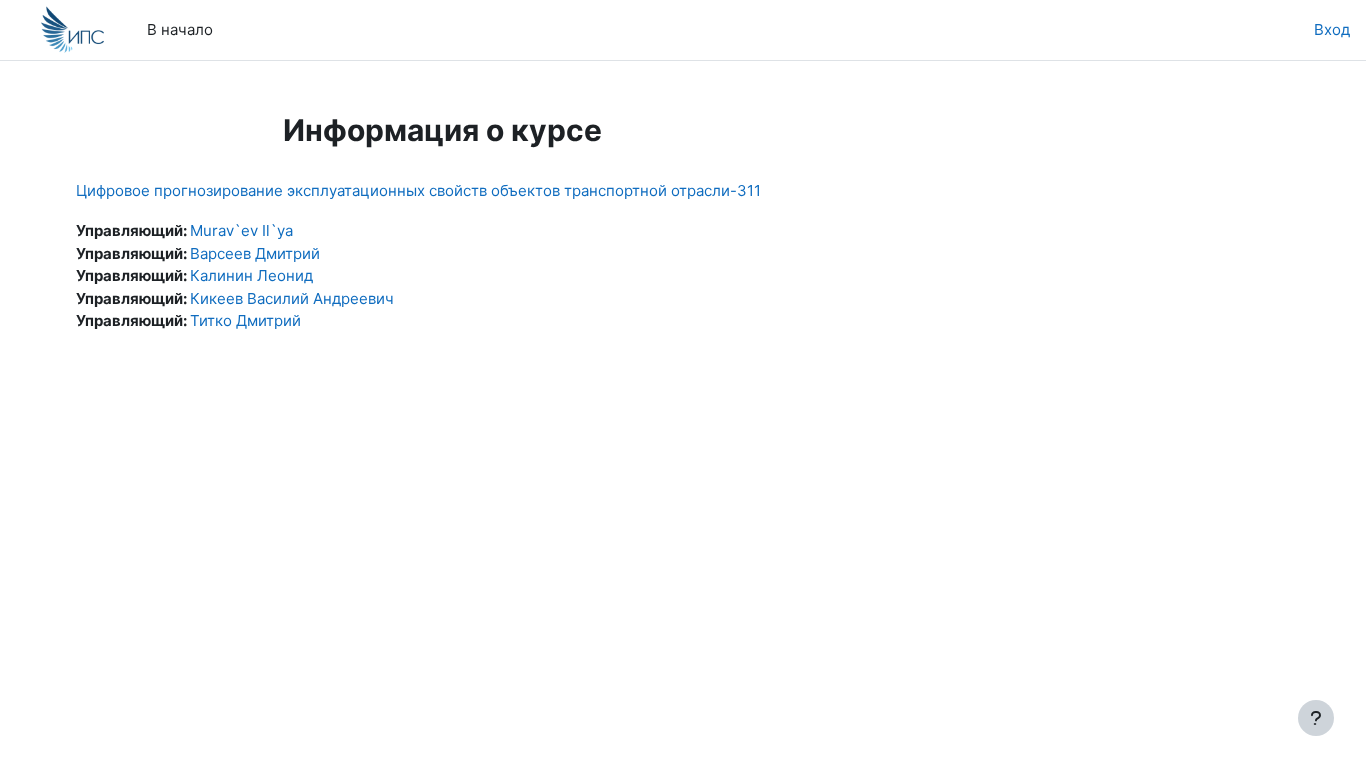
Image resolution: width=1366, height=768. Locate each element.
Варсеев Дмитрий (255, 253)
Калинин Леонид (251, 275)
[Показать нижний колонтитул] (1316, 718)
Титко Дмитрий (245, 320)
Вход (1332, 29)
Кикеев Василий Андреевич (292, 298)
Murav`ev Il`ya (241, 230)
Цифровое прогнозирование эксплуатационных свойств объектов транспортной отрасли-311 (418, 190)
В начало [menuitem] (180, 29)
